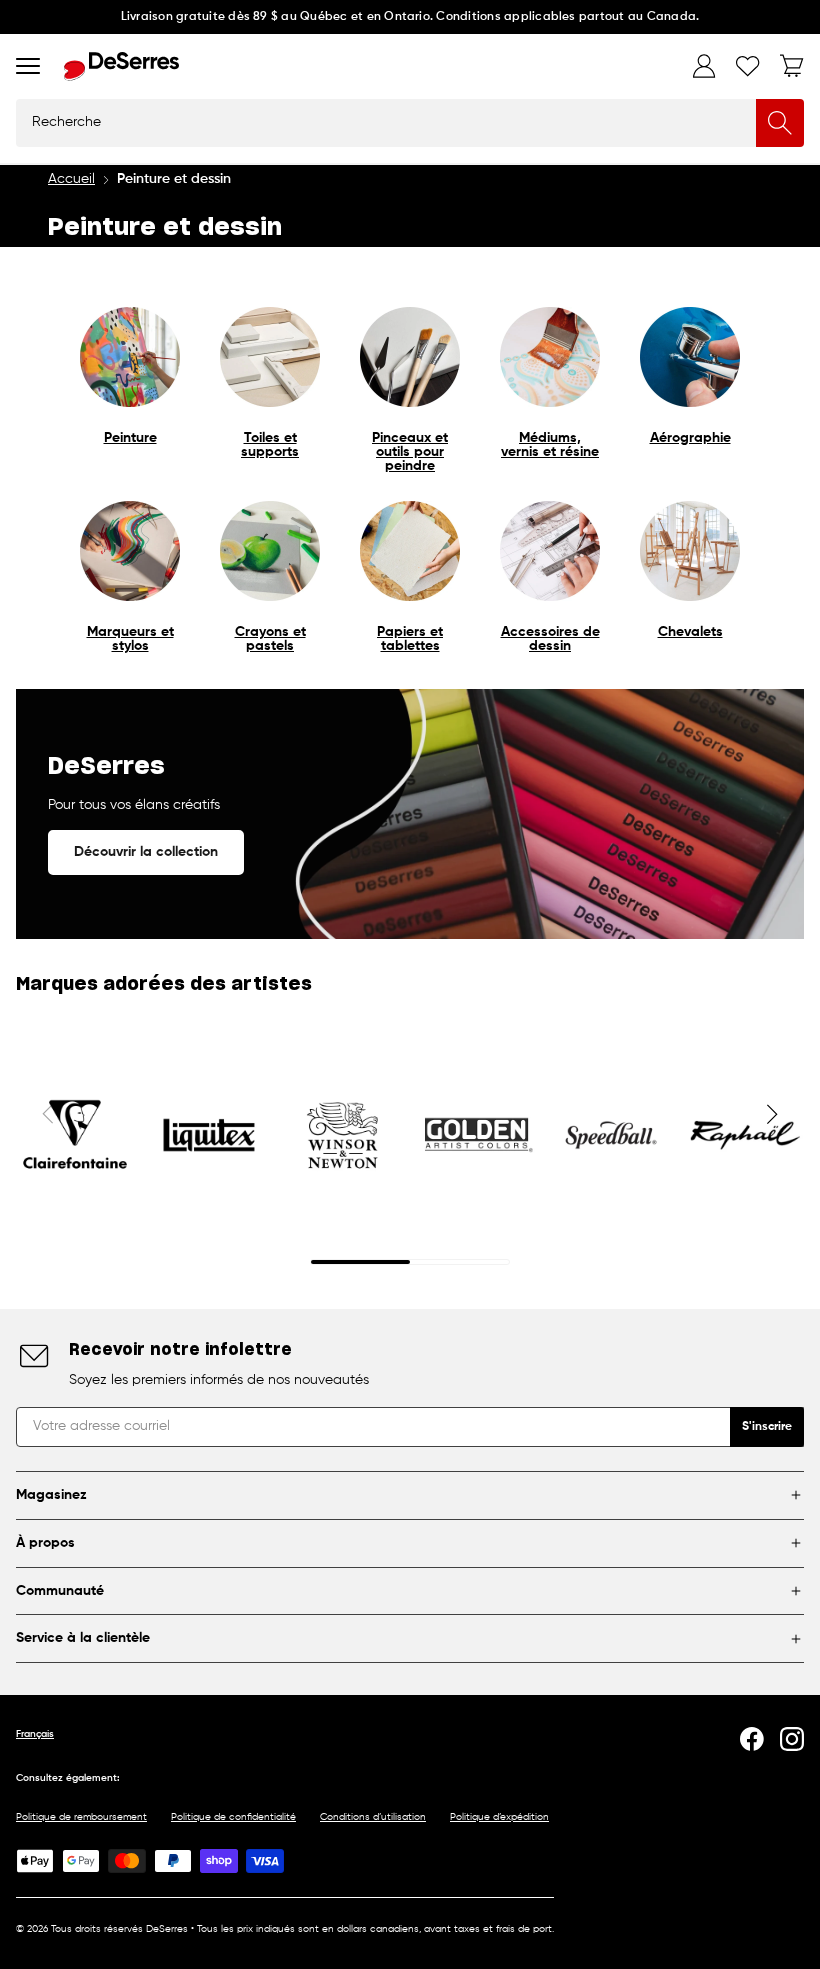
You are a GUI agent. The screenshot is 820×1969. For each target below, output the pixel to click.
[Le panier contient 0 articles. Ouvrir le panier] (792, 66)
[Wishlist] (748, 66)
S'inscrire (767, 1427)
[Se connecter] (704, 66)
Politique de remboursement (81, 1817)
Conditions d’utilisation (373, 1817)
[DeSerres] (121, 66)
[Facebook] (752, 1739)
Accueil (71, 179)
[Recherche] (780, 123)
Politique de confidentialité (233, 1817)
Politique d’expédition (499, 1817)
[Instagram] (792, 1739)
